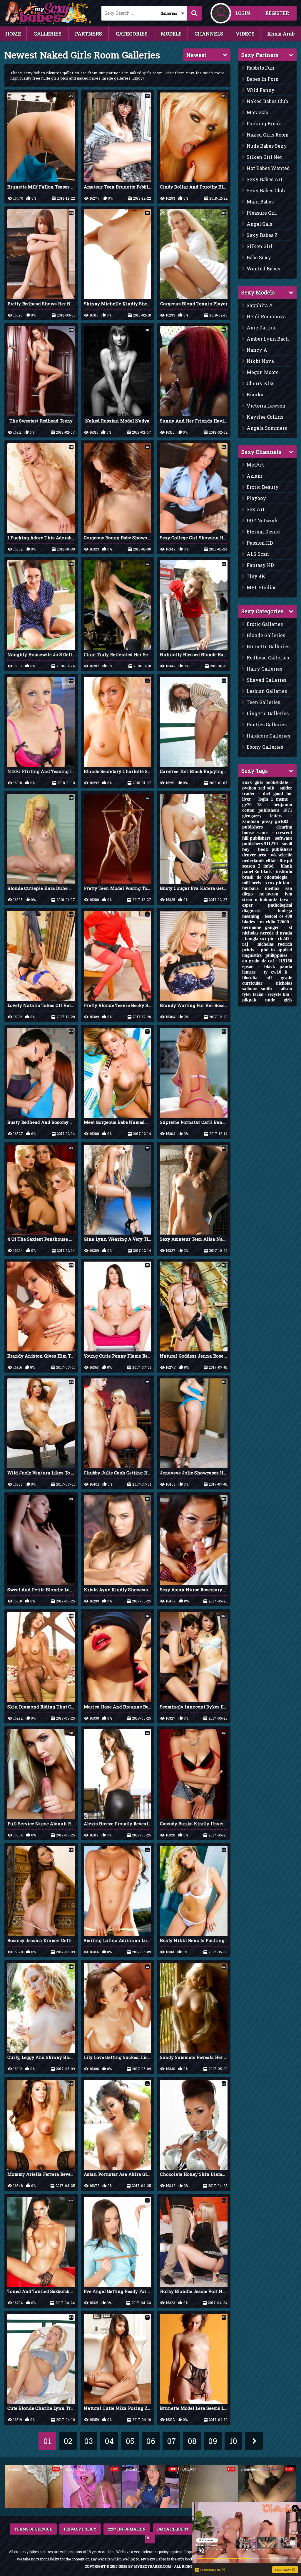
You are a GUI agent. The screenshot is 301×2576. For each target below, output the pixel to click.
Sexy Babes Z (262, 235)
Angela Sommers (267, 428)
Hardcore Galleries (268, 736)
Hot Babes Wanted (268, 168)
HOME (13, 34)
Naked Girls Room (268, 135)
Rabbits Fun (260, 68)
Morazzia (257, 112)
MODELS (171, 34)
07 (171, 2441)
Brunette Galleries (268, 646)
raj (245, 944)
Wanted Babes (263, 268)
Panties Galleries (267, 724)
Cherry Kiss (260, 383)
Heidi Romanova (266, 316)
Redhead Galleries (268, 658)
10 (233, 2441)
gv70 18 (252, 805)
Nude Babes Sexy (267, 146)
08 (192, 2441)
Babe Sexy (259, 257)
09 (213, 2441)
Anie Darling (262, 328)
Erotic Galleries (265, 624)
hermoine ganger (261, 927)
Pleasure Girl (262, 213)
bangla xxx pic (259, 938)
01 (47, 2441)
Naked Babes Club (267, 101)
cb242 (284, 938)
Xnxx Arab (281, 34)
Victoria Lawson (266, 406)
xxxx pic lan (277, 883)
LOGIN (243, 13)
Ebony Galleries (265, 747)
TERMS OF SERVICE (33, 2529)
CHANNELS (209, 34)
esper (248, 905)
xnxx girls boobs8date (265, 782)
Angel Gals (259, 224)
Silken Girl (259, 246)
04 (109, 2441)
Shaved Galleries (266, 680)
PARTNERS (88, 34)
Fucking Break (264, 123)
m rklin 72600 (274, 922)
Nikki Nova (260, 361)
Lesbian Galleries (267, 691)
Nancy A (257, 350)
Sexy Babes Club (266, 190)
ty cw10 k (275, 972)
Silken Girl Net (264, 157)
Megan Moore (263, 372)
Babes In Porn (263, 79)
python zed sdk (258, 788)
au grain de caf (258, 961)
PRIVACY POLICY (80, 2529)
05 (130, 2441)
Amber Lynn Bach (268, 339)
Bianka (255, 394)
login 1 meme (273, 799)
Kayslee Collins (265, 417)
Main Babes (260, 202)
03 (88, 2441)
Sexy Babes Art (265, 179)
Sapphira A (260, 305)
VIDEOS (245, 34)
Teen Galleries (263, 702)
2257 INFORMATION (127, 2529)
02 (68, 2441)
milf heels (252, 883)
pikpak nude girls (267, 1000)
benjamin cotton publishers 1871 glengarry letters (267, 810)
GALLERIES (47, 34)
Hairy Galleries (264, 669)
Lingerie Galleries (268, 713)
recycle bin (278, 994)
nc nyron (269, 894)
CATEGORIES (132, 34)
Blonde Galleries (266, 635)
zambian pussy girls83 (265, 821)
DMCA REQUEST (173, 2529)
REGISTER (277, 13)
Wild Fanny (261, 90)
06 (151, 2441)
